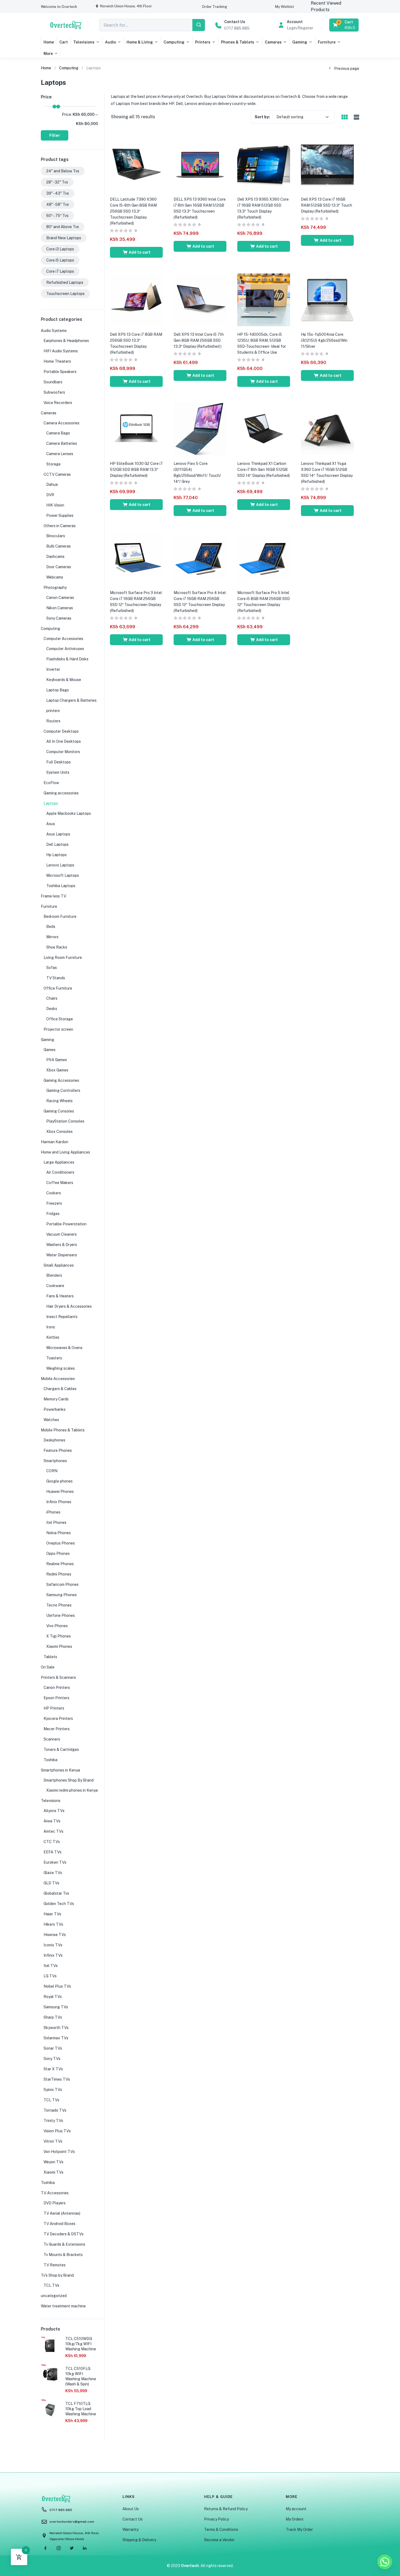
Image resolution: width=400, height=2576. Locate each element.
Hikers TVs (53, 1924)
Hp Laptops (56, 855)
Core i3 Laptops (60, 249)
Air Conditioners (60, 1172)
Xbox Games (57, 1070)
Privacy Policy (216, 2519)
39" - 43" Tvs (58, 193)
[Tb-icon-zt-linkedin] (85, 2548)
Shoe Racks (57, 947)
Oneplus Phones (61, 1543)
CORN (52, 1471)
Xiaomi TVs (53, 2172)
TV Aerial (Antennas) (62, 2213)
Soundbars (53, 382)
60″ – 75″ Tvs (57, 216)
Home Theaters (57, 361)
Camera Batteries (62, 443)
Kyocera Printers (58, 1719)
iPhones (53, 1512)
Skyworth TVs (56, 2028)
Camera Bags (58, 433)
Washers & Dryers (62, 1245)
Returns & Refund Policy (226, 2509)
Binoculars (56, 536)
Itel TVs (51, 1966)
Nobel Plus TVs (57, 1986)
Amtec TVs (53, 1831)
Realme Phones (60, 1564)
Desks (52, 1009)
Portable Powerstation (66, 1224)
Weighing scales (61, 1368)
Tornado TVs (55, 2110)
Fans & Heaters (60, 1296)
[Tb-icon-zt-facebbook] (45, 2548)
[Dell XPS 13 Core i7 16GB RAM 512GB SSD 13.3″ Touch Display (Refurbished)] (327, 164)
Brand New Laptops (64, 238)
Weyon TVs (53, 2162)
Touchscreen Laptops (65, 294)
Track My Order (299, 2530)
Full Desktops (59, 762)
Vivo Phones (57, 1626)
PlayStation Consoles (65, 1121)
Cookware (55, 1286)
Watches (51, 1420)
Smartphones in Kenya (60, 1770)
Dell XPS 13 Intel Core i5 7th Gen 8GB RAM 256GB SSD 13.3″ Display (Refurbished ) (199, 340)
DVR (50, 495)
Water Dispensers (62, 1255)
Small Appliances (59, 1265)
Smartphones (55, 1461)
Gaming (300, 42)
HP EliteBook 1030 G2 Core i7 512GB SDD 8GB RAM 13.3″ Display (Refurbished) (136, 470)
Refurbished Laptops (65, 282)
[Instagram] (59, 2548)
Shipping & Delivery (139, 2540)
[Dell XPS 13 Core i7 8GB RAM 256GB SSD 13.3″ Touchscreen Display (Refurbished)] (136, 300)
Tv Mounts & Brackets (63, 2255)
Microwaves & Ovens (64, 1348)
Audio (110, 42)
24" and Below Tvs (63, 171)
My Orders (295, 2519)
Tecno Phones (59, 1605)
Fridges (53, 1214)
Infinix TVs (53, 1955)
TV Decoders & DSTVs (64, 2234)
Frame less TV (53, 896)
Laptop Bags (58, 690)
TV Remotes (55, 2265)
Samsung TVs (56, 2007)
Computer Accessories (63, 639)
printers (53, 711)
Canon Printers (57, 1688)
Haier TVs (52, 1914)
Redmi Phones (59, 1574)
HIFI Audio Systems (61, 351)
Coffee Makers (60, 1183)
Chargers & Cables (60, 1389)
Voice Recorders (58, 403)
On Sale (48, 1667)
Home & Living (140, 42)
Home (49, 42)
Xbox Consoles (59, 1132)
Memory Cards (56, 1399)
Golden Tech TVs (59, 1904)
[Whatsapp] (385, 2562)
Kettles (53, 1337)
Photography (55, 588)
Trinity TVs (53, 2121)
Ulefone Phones (61, 1615)
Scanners (52, 1739)
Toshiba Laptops (61, 886)
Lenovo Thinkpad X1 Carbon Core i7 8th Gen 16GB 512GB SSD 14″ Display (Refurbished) (264, 470)
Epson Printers (56, 1698)
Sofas (52, 968)
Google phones (59, 1481)
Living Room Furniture (63, 958)
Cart (64, 42)
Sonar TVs (53, 2048)
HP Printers (54, 1708)
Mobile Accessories (58, 1379)
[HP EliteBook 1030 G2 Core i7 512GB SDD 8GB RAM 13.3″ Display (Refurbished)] (136, 429)
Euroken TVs (55, 1862)
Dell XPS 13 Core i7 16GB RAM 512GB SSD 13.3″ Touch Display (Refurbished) (327, 205)
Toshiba (50, 1760)
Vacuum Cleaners (61, 1234)
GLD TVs (51, 1883)
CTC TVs (52, 1842)
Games (50, 1050)
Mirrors (52, 937)
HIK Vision (55, 505)
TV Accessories (55, 2193)
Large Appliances (59, 1162)
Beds (51, 927)
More (48, 54)
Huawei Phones (60, 1491)
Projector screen (58, 1029)
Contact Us (133, 2519)
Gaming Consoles (59, 1111)
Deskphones (54, 1440)
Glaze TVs (53, 1873)
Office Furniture (58, 988)
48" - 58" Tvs (58, 204)
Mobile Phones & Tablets (63, 1430)
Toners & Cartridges (61, 1750)
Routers (53, 721)
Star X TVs (53, 2069)
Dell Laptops (57, 844)
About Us (131, 2509)
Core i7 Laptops (60, 271)
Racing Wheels (59, 1101)
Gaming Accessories (61, 1080)
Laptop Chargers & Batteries (71, 700)
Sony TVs (52, 2059)
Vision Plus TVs (57, 2131)
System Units (58, 772)
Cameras (273, 42)
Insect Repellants (62, 1317)
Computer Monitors (63, 752)
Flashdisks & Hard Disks (67, 659)
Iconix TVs (53, 1945)
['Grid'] (344, 117)
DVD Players (55, 2203)
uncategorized (54, 2296)
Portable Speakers (60, 372)
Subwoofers (54, 392)
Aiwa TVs (52, 1821)
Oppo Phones (58, 1553)
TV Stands (56, 978)
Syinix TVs (53, 2090)
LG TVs (50, 1976)
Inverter (53, 669)
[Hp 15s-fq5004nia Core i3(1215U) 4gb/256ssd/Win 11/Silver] (327, 300)
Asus (51, 824)
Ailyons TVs (54, 1811)
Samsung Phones (61, 1595)
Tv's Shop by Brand (57, 2275)
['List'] (356, 117)
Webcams (55, 577)
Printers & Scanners (58, 1677)
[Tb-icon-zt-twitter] (72, 2548)
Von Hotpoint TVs (59, 2152)
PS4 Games (57, 1060)
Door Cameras (59, 567)
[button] (59, 7)
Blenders (54, 1275)
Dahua (52, 484)
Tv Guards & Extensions (64, 2244)
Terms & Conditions (221, 2530)
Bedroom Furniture (60, 916)
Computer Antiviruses (65, 649)
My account (296, 2509)
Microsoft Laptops (63, 875)
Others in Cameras (60, 526)
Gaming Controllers (63, 1090)
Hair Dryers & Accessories (69, 1306)
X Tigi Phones (59, 1636)
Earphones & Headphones (66, 341)
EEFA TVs (53, 1852)
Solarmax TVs (56, 2038)
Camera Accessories (61, 423)
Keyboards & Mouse (64, 680)
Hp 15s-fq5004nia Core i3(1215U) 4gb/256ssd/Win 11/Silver (324, 340)
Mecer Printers (57, 1729)
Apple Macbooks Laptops (69, 813)
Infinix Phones (59, 1502)
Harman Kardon (55, 1142)
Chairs (52, 998)
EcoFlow (51, 783)
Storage (53, 464)
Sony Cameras (59, 618)
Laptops (51, 803)
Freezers (54, 1203)
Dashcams (55, 557)
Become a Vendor (219, 2540)
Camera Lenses (60, 454)
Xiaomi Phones (59, 1646)
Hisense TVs (55, 1935)
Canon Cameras (60, 598)
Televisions (84, 42)
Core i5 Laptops (60, 260)
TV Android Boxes (59, 2224)
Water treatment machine (63, 2306)
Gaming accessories (61, 793)
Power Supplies (60, 515)
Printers (203, 42)
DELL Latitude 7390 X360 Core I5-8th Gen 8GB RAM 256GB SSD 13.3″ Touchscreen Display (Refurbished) (133, 211)
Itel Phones (56, 1522)
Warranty (130, 2530)
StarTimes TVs (57, 2079)
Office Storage (60, 1019)
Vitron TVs (53, 2141)
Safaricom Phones (62, 1584)
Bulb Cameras (59, 546)
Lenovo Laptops (60, 865)
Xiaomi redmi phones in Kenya (72, 1790)
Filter (55, 135)
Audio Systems (54, 331)
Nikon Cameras (60, 608)
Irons (51, 1327)
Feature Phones (58, 1450)
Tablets (50, 1657)
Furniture (327, 42)
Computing (174, 42)
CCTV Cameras (57, 474)
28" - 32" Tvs (57, 182)
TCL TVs (51, 2100)
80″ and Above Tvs (63, 227)
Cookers (54, 1193)
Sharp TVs (53, 2017)
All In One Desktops (64, 741)
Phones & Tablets (238, 42)
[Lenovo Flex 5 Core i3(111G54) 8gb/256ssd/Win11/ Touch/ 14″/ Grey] (200, 429)
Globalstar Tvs (56, 1893)
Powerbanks (55, 1409)
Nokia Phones (59, 1533)
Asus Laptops (58, 834)
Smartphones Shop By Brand (69, 1780)
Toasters (54, 1358)
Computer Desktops (61, 731)
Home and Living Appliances (65, 1152)
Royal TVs (53, 1997)
